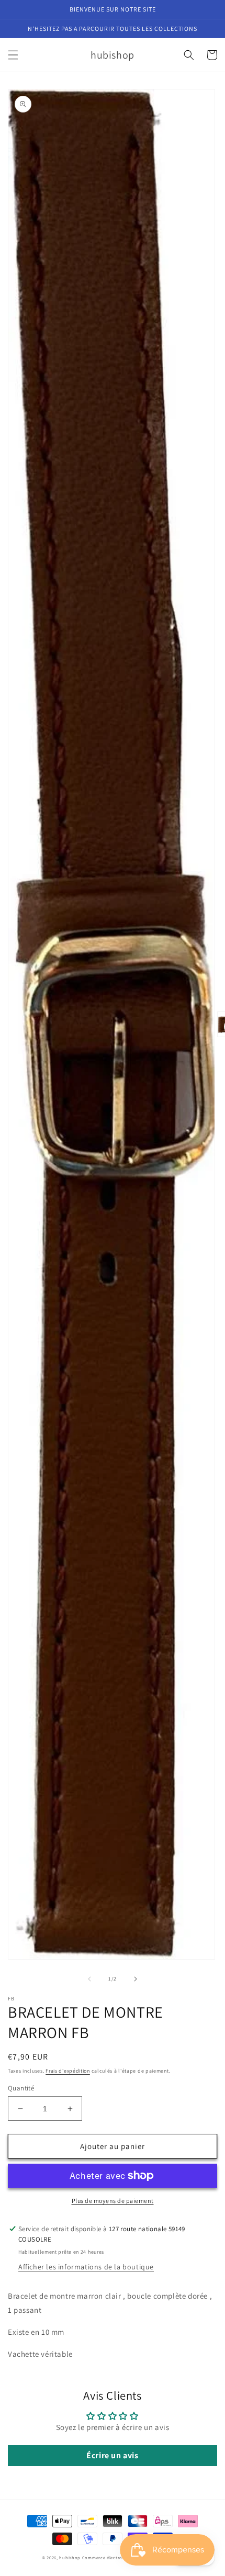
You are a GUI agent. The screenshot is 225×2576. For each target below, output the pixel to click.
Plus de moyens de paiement (113, 2201)
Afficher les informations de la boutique (86, 2267)
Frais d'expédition (68, 2071)
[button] (13, 55)
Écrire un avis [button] (112, 2455)
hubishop (70, 2557)
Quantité (21, 2088)
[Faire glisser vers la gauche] (89, 1979)
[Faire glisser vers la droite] (136, 1979)
